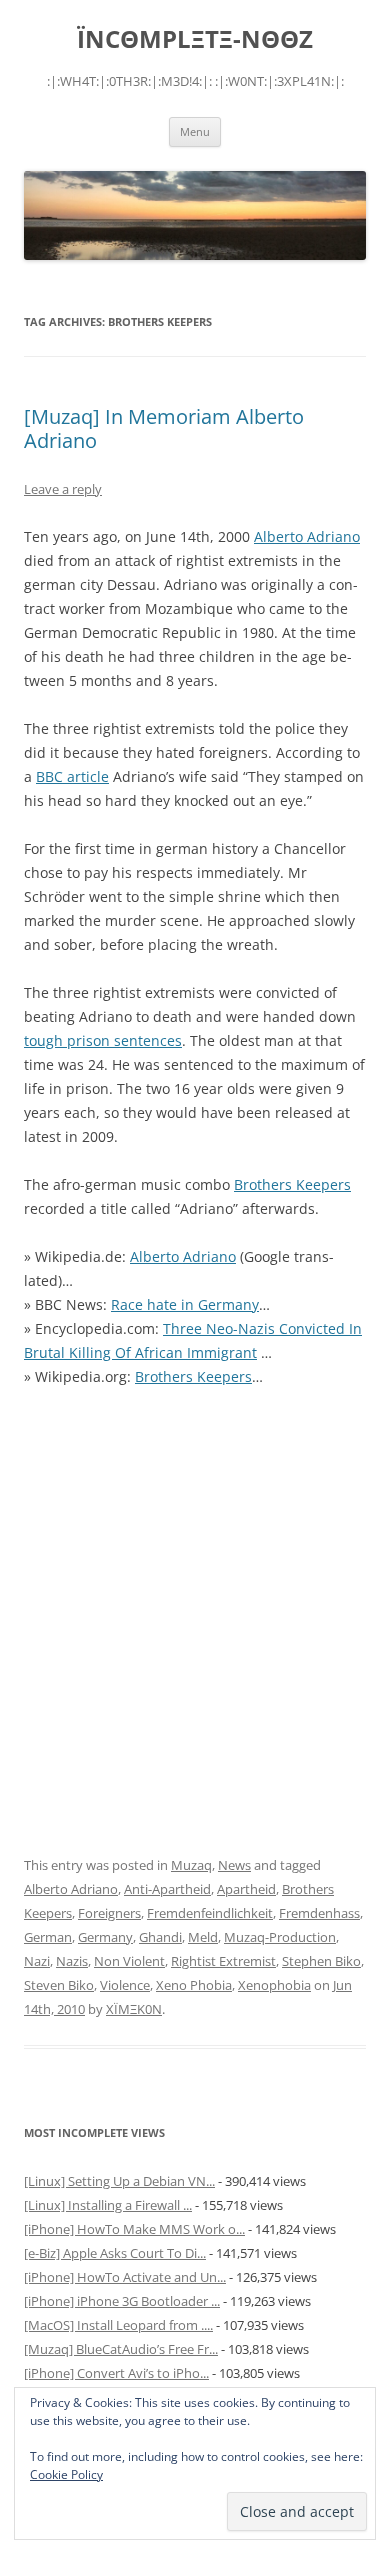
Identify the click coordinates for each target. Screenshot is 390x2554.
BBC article (72, 776)
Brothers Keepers (292, 1184)
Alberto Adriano (307, 536)
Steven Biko (59, 1985)
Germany (105, 1937)
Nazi (37, 1961)
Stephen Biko (321, 1961)
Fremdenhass (319, 1913)
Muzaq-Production (280, 1937)
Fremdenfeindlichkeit (210, 1913)
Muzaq (191, 1865)
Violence (125, 1985)
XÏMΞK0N (134, 2009)
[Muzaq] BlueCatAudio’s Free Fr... (121, 2349)
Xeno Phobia (194, 1985)
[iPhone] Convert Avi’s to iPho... (116, 2373)
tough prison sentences (103, 1040)
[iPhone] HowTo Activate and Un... (125, 2277)
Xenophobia (274, 1985)
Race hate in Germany (185, 1304)
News (234, 1865)
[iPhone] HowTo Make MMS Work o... (134, 2229)
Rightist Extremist (223, 1961)
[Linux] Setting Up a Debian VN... (119, 2181)
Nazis (72, 1961)
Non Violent (129, 1961)
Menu (195, 131)
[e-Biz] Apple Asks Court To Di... (115, 2253)
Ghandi (160, 1937)
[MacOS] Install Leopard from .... (118, 2325)
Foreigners (109, 1913)
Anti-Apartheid (167, 1889)
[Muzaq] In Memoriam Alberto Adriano (164, 428)
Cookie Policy (66, 2474)
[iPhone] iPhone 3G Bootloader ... (122, 2301)
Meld (203, 1937)
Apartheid (246, 1889)
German (48, 1937)
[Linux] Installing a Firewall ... (108, 2205)
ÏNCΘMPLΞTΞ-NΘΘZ (195, 39)
